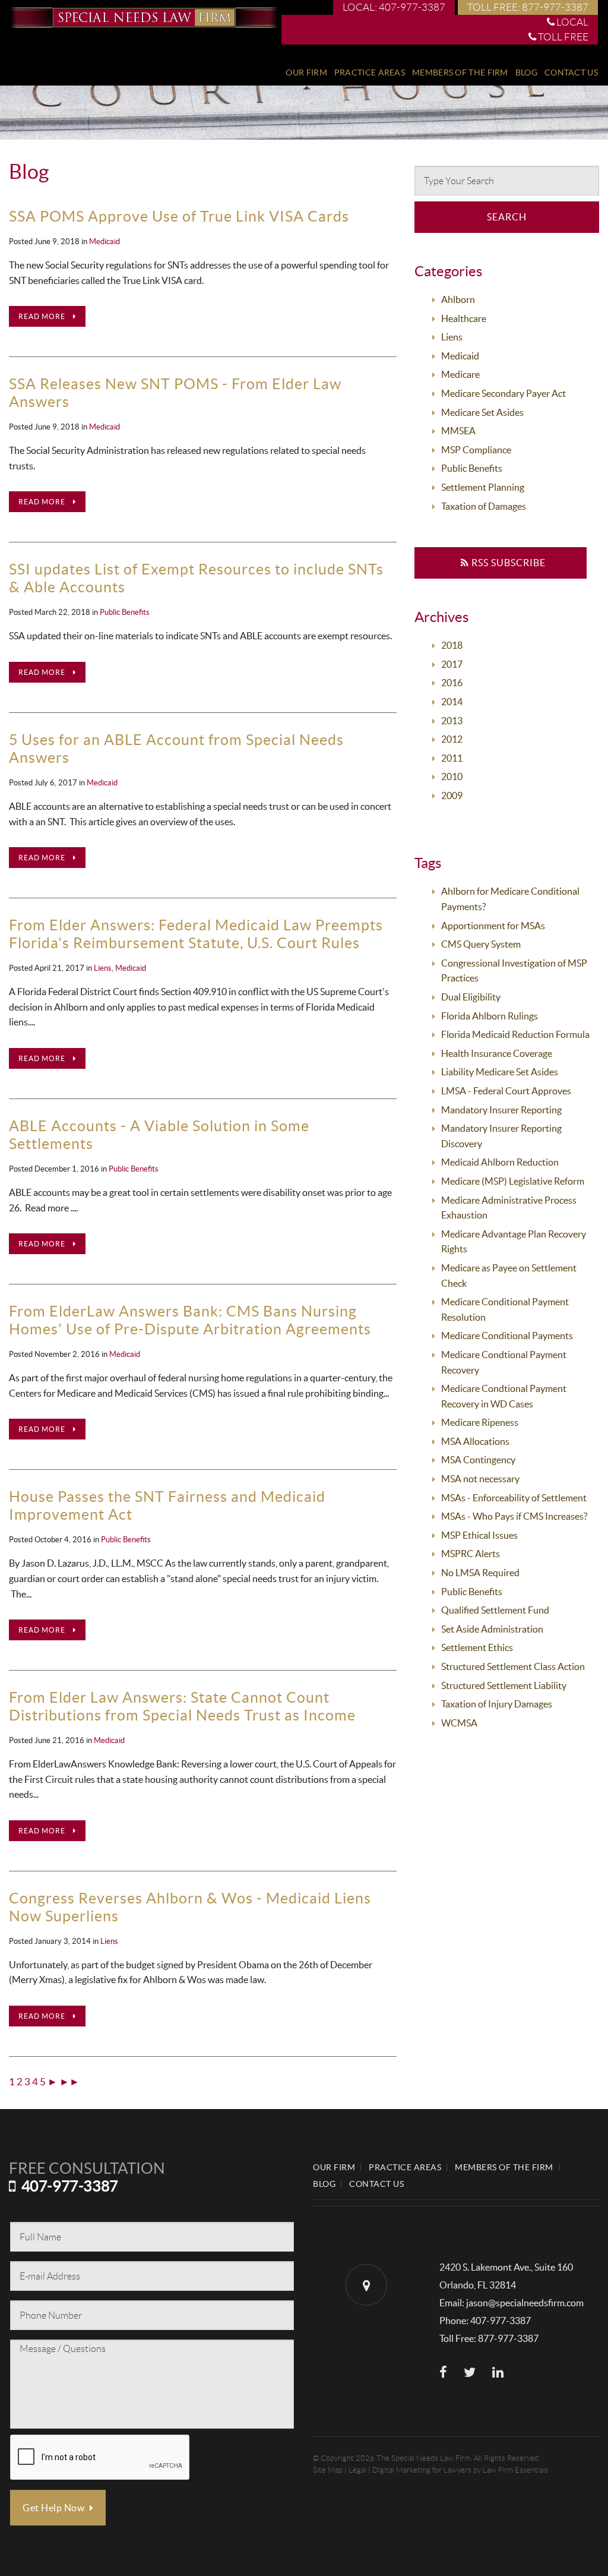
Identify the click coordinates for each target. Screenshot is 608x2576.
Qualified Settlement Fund (495, 1610)
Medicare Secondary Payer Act (503, 393)
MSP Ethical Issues (479, 1535)
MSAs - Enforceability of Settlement (514, 1498)
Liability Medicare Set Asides (500, 1072)
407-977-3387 (70, 2186)
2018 (452, 645)
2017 (452, 664)
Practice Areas (370, 72)
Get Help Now (55, 2508)
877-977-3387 (508, 2338)
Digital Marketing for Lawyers (422, 2470)
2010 (452, 776)
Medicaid (104, 241)
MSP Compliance (476, 450)
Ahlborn (458, 299)
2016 (452, 683)
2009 (452, 795)
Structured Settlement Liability (504, 1685)
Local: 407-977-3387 (394, 7)
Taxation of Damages (484, 506)
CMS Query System (481, 944)
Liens (103, 968)
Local (571, 22)
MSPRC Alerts (471, 1554)
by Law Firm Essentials (511, 2470)
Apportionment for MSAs (493, 926)
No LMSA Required (480, 1573)
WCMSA (459, 1723)
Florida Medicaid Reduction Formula (515, 1034)
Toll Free (562, 37)
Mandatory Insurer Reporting (501, 1110)
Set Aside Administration (492, 1629)
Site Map (328, 2470)
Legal (357, 2470)
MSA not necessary (480, 1479)
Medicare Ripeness (480, 1422)
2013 (452, 721)
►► (69, 2081)
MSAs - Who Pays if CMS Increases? (514, 1516)
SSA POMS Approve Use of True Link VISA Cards (179, 216)
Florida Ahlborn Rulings (490, 1016)
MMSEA (458, 431)
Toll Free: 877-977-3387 (528, 7)
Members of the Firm (460, 72)
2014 (452, 702)
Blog (526, 72)
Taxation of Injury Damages (497, 1704)
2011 (452, 758)
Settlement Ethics (477, 1647)
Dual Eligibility (471, 997)
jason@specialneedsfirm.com (525, 2303)
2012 (452, 739)
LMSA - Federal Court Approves (506, 1091)
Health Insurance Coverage (497, 1053)
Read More (43, 316)
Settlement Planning (483, 487)
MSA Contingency (478, 1460)
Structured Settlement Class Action (513, 1666)
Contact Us (571, 72)
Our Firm (306, 72)
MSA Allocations (475, 1441)
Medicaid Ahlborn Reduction (500, 1162)
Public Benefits (125, 612)
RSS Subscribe (507, 563)
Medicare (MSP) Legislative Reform (513, 1181)
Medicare (460, 374)
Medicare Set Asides (482, 412)
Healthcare (464, 318)
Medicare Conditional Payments (507, 1336)
